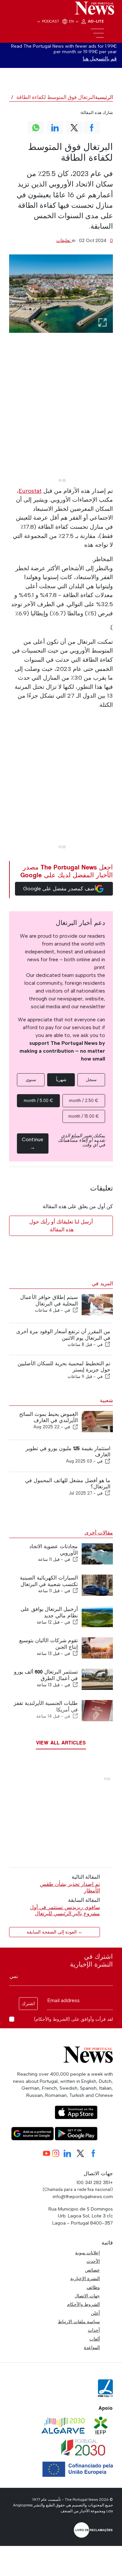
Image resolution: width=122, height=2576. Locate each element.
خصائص (92, 2270)
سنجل (91, 1080)
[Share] (75, 1310)
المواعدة (92, 2347)
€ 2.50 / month (84, 1101)
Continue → (33, 1143)
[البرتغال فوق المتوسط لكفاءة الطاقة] (61, 293)
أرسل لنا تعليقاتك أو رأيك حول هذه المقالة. (61, 1226)
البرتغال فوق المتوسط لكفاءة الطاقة (56, 97)
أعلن (95, 2313)
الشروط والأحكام (83, 2304)
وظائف (93, 2287)
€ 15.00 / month (84, 1116)
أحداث (94, 2330)
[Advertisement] (61, 415)
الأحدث (93, 2261)
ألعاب (95, 2339)
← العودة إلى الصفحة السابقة (55, 1932)
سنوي (31, 1080)
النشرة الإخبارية (85, 2278)
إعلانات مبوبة (88, 2253)
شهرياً (61, 1080)
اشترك (28, 2004)
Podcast (51, 21)
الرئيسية (104, 97)
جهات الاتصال (87, 2296)
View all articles (61, 1743)
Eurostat (30, 491)
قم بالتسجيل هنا (100, 59)
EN (72, 21)
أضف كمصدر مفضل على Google (60, 889)
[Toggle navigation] (97, 33)
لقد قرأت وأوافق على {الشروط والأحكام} (73, 2019)
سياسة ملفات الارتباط (79, 2322)
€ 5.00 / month (38, 1101)
